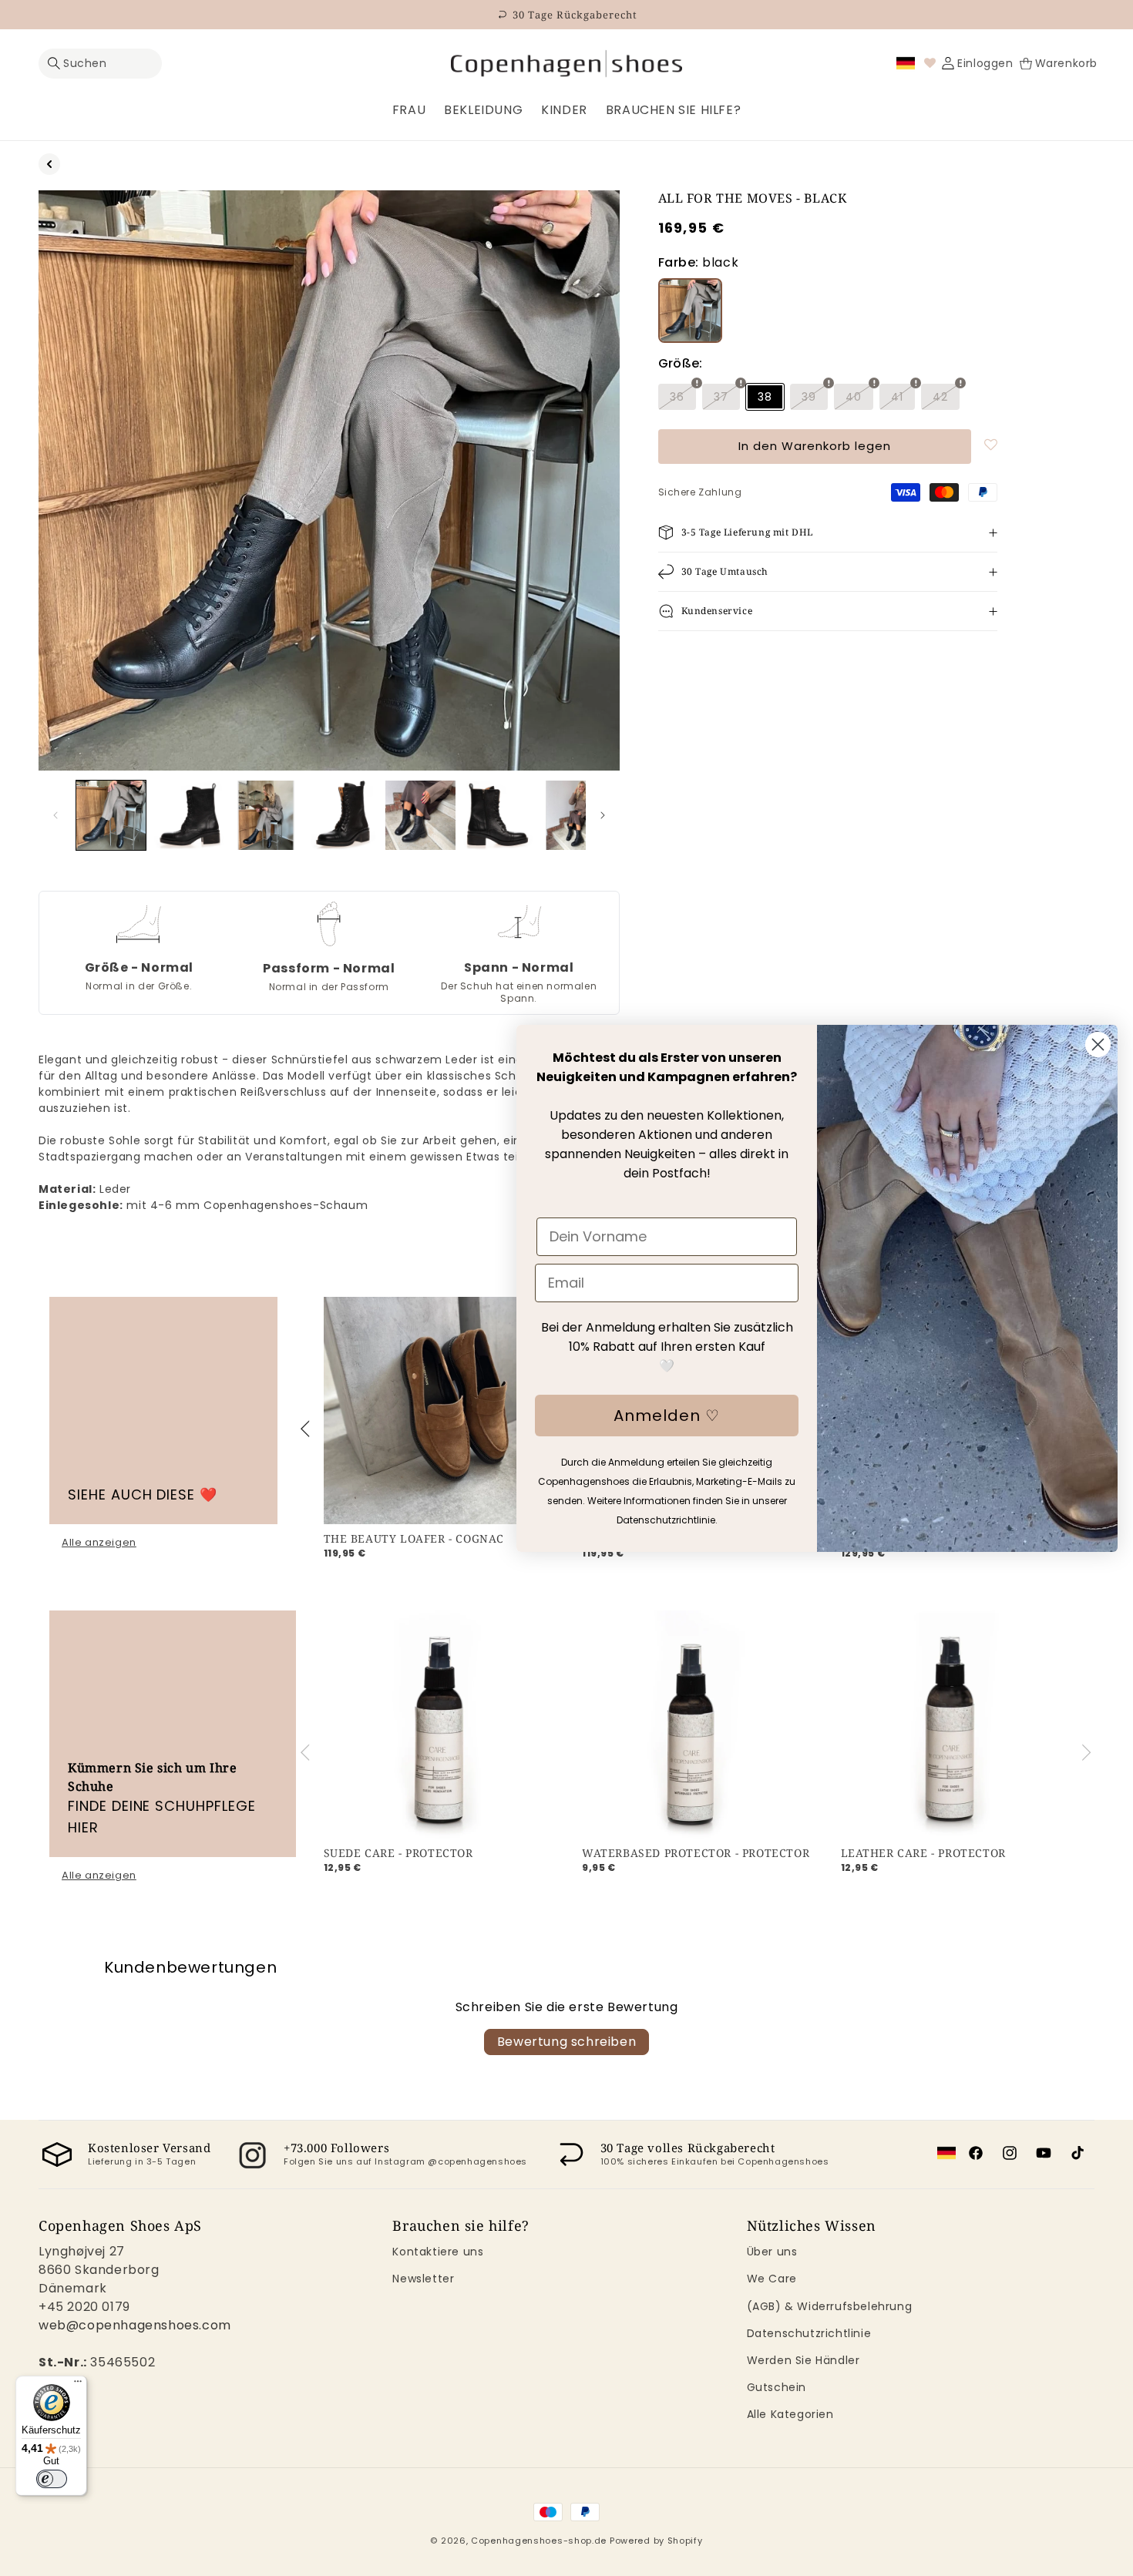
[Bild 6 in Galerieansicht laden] (498, 815)
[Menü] (78, 2385)
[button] (100, 64)
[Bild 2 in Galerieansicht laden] (188, 815)
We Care (772, 2279)
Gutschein (777, 2387)
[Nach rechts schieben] (603, 815)
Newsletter (423, 2279)
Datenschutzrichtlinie (809, 2333)
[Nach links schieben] (55, 815)
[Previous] (308, 1429)
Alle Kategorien (790, 2414)
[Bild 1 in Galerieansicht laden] (111, 815)
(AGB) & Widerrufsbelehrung (830, 2306)
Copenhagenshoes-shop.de (539, 2541)
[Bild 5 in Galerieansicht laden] (420, 815)
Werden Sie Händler (804, 2360)
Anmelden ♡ (667, 1416)
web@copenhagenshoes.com (135, 2325)
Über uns (772, 2252)
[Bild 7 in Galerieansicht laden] (575, 815)
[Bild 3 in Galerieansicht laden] (266, 815)
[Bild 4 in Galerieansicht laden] (343, 815)
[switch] (52, 2479)
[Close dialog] (1098, 1045)
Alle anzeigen (99, 1543)
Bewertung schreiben (566, 2042)
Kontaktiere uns (438, 2252)
